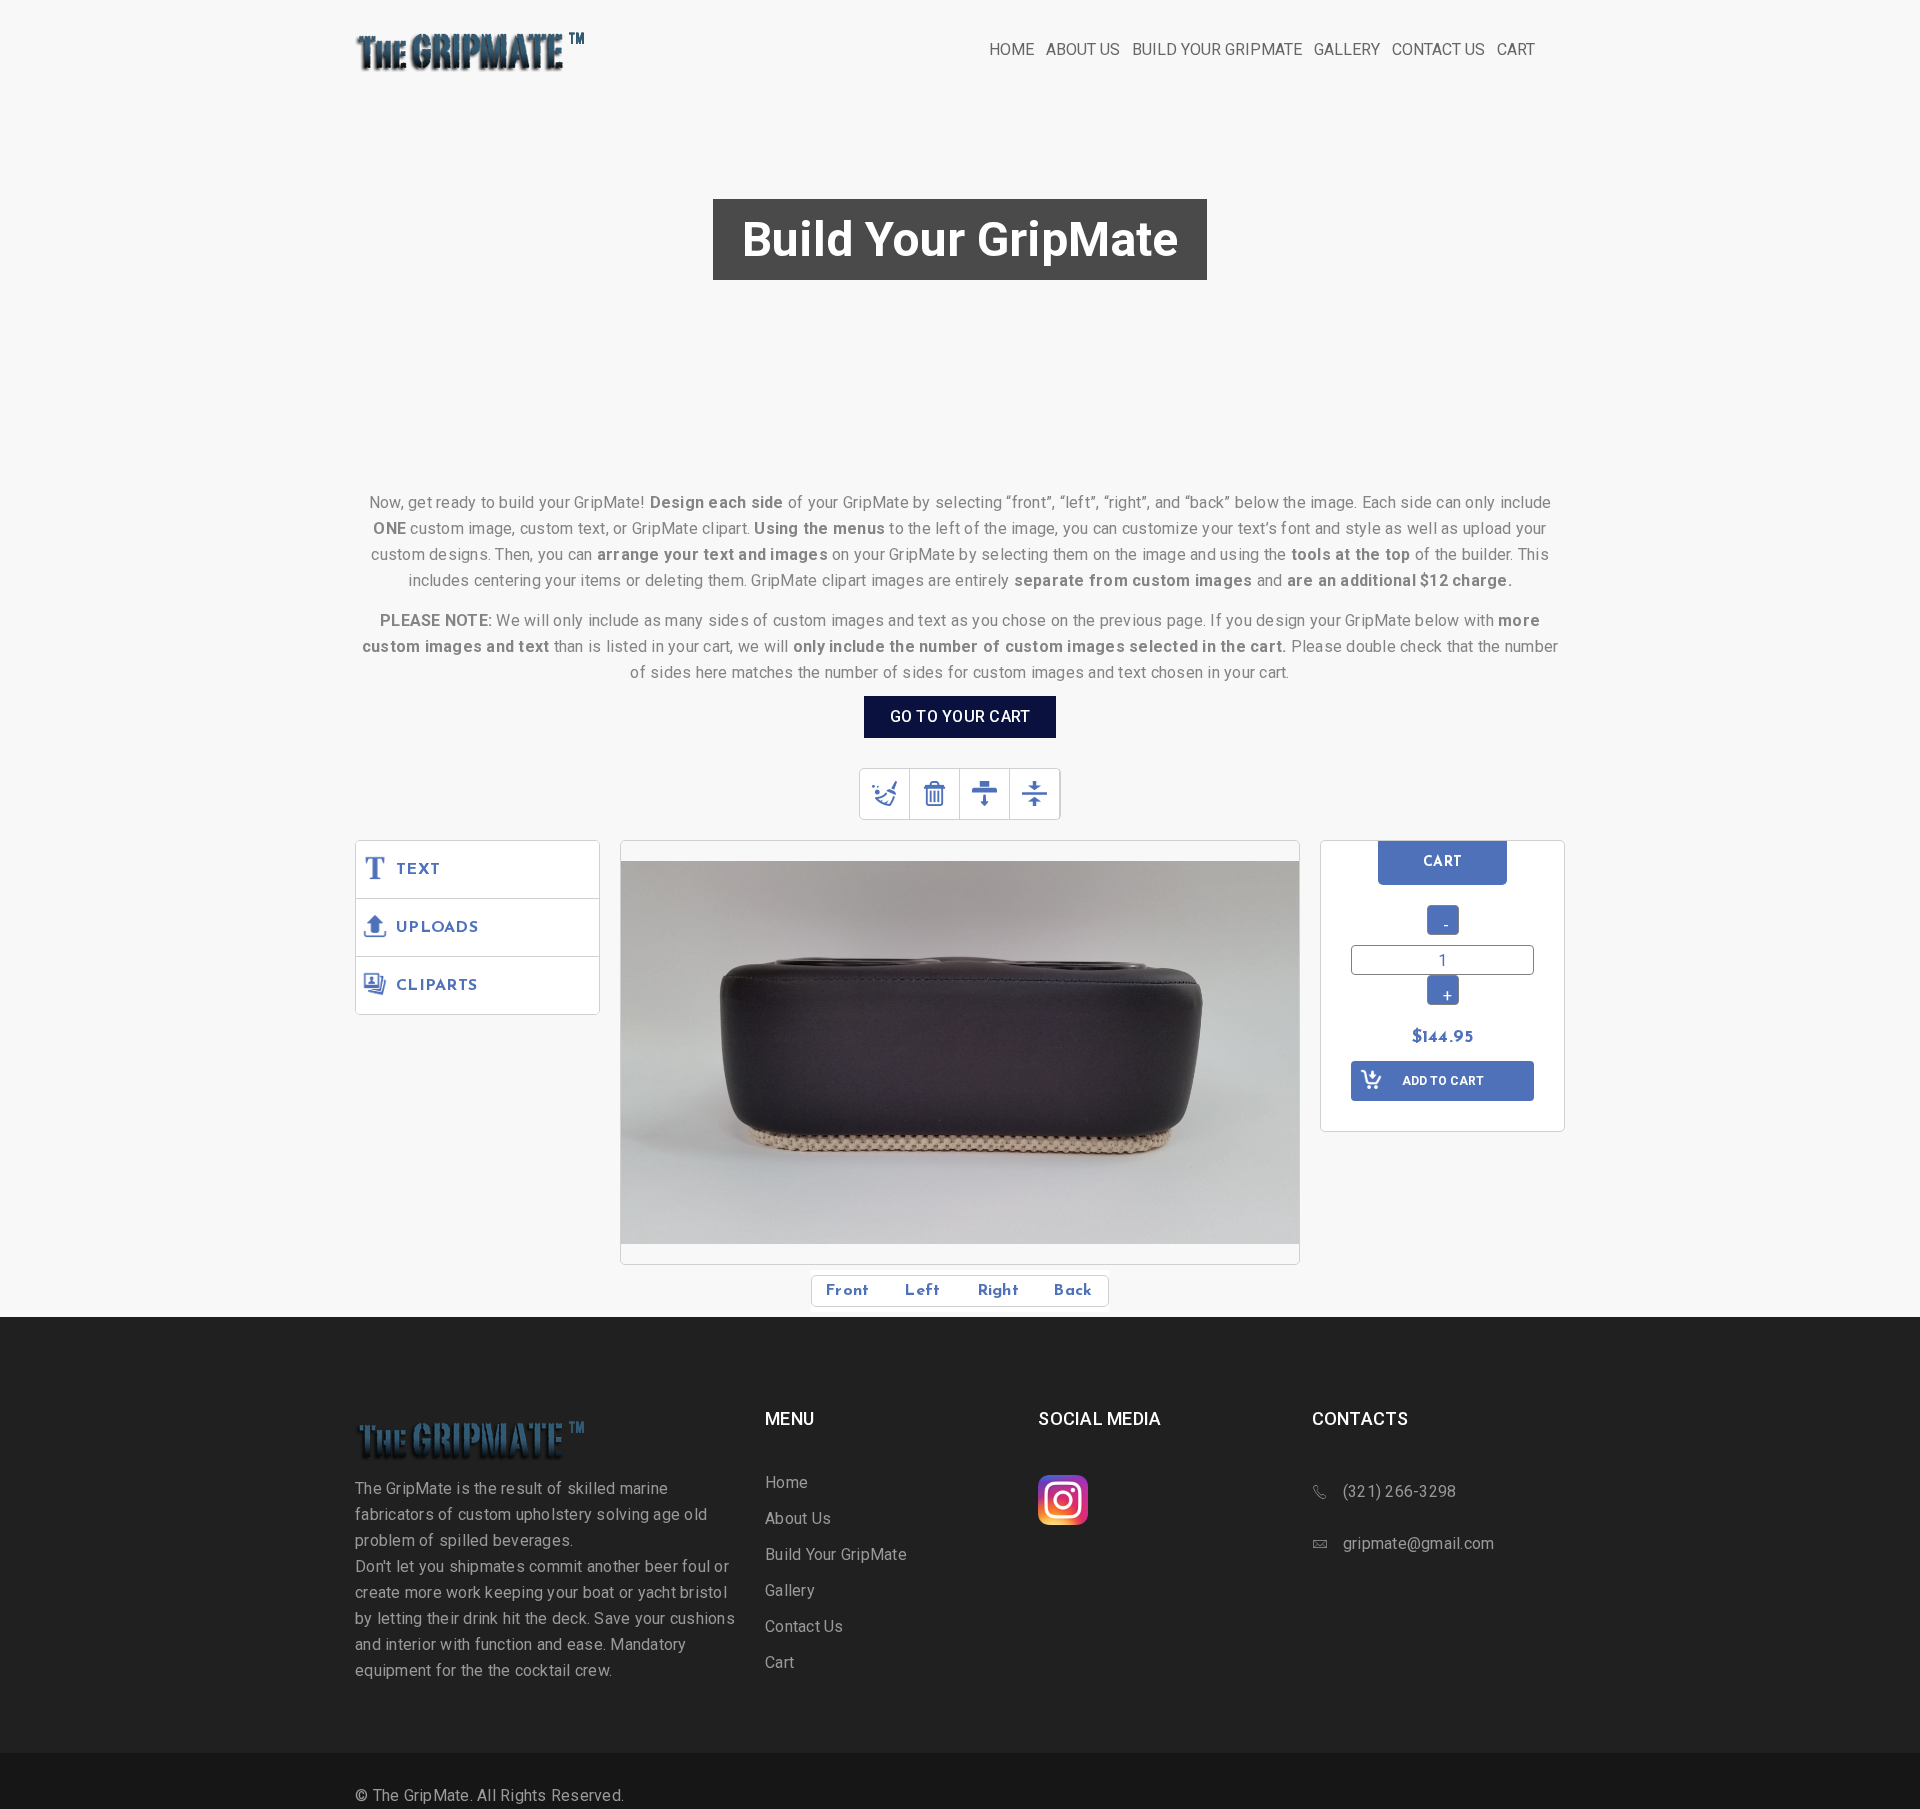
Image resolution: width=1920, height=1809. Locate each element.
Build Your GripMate (836, 1554)
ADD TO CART (1443, 1081)
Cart (779, 1662)
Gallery (790, 1590)
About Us (798, 1518)
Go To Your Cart (960, 716)
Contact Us (804, 1626)
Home (786, 1482)
